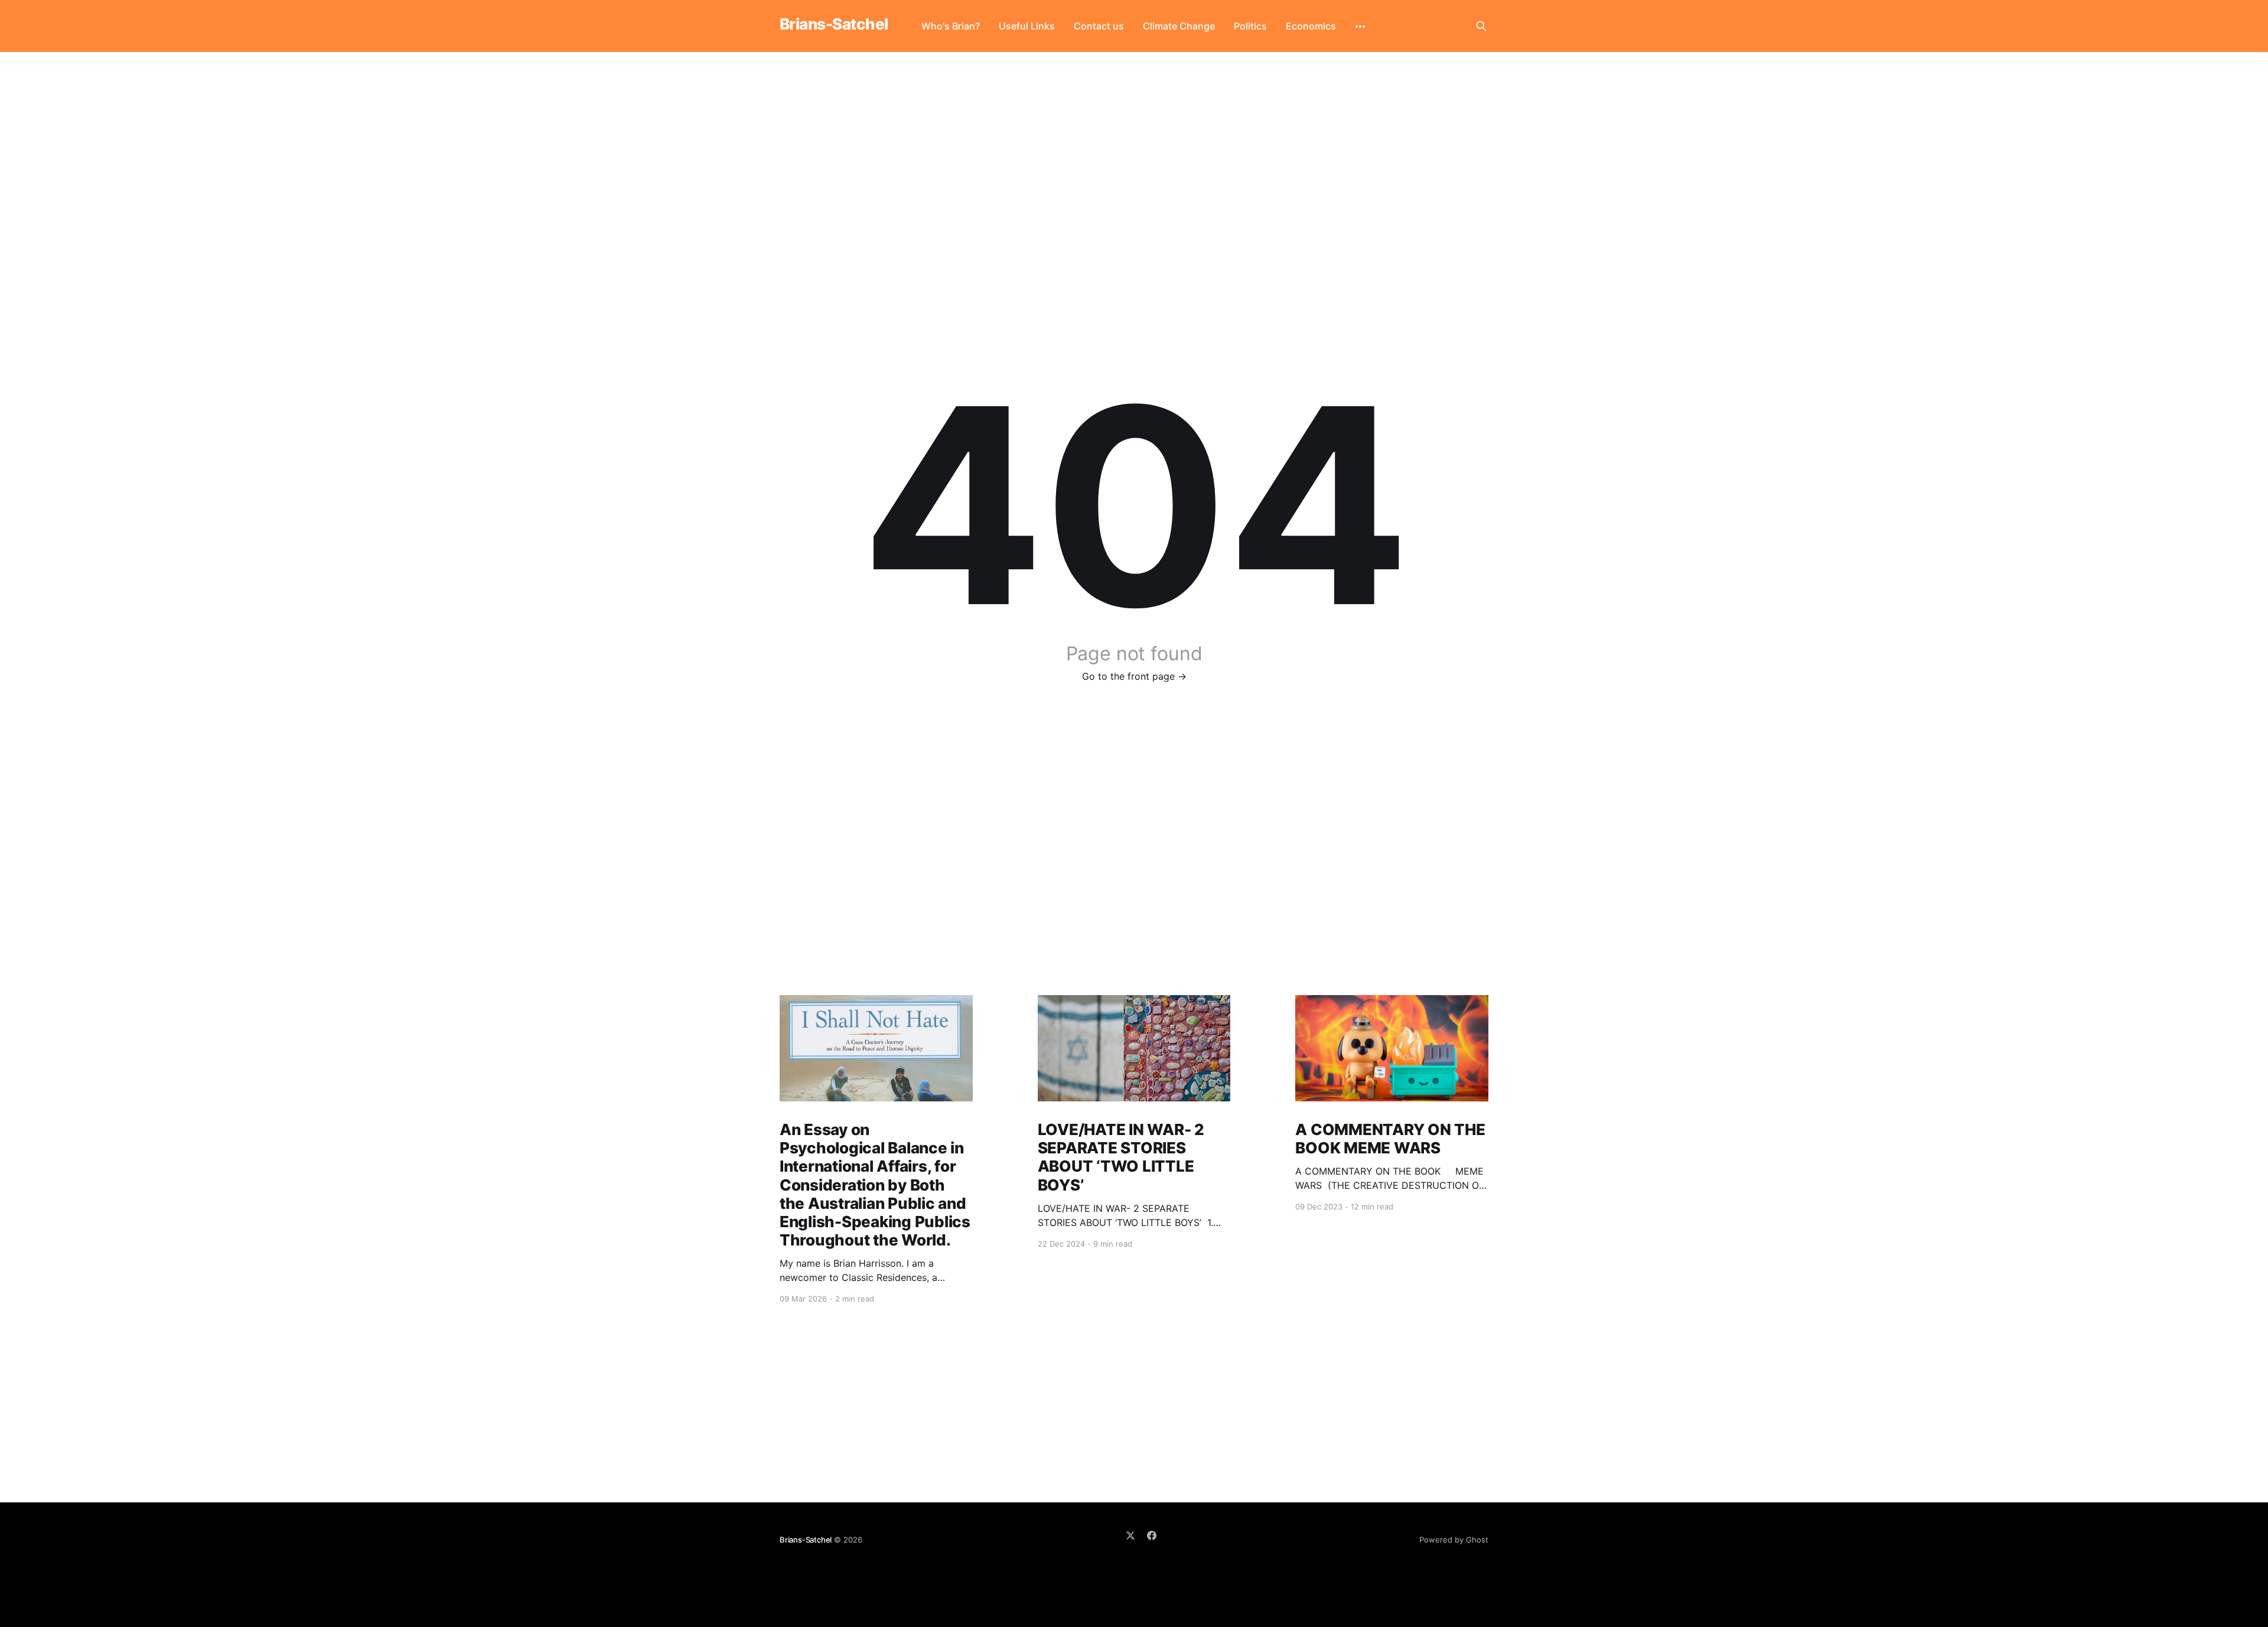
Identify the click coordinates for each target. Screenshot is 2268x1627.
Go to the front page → (1134, 676)
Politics (1250, 26)
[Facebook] (1152, 1535)
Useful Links (1027, 26)
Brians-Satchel (834, 25)
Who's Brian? (951, 26)
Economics (1311, 26)
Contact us (1099, 26)
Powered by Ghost (1454, 1540)
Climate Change (1179, 26)
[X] (1130, 1535)
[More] (1360, 27)
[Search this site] (1481, 26)
